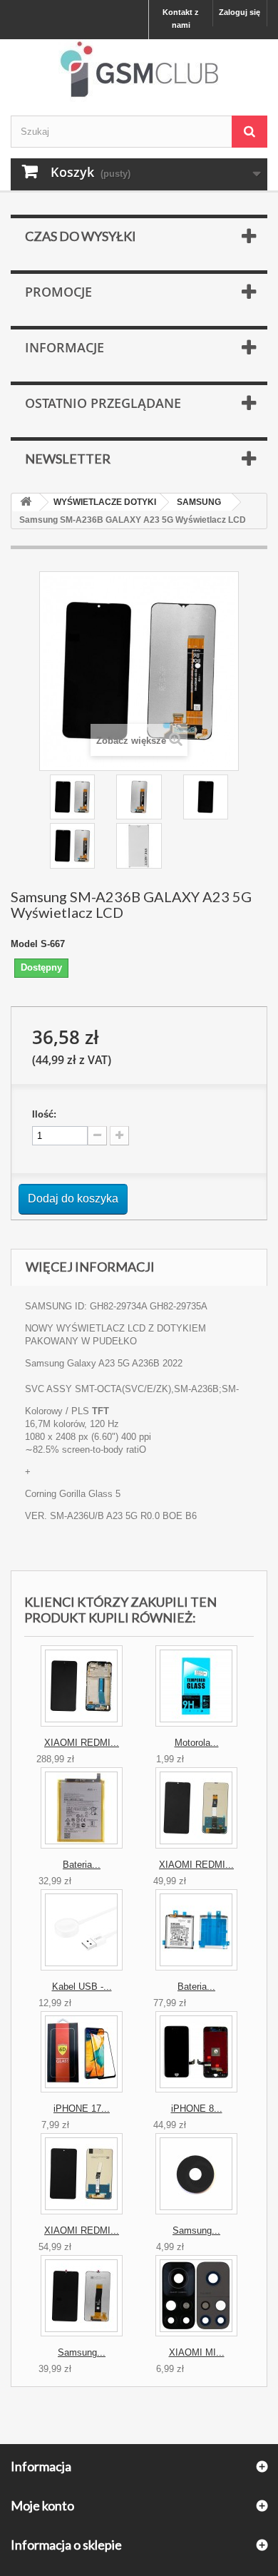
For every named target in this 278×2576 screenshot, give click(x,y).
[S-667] (139, 845)
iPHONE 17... (82, 2109)
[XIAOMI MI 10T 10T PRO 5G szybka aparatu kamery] (196, 2296)
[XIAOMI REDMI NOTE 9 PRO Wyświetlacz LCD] (82, 2174)
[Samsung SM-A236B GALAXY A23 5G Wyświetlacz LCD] (72, 797)
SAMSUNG (199, 502)
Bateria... (82, 1865)
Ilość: (44, 1114)
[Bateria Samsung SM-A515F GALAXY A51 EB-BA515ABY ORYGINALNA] (196, 1930)
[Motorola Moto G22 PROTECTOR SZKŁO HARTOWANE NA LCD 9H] (196, 1686)
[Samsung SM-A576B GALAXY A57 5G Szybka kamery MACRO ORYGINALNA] (196, 2174)
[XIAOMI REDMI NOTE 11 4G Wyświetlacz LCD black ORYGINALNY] (82, 1686)
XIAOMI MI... (197, 2352)
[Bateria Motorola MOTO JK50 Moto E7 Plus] (82, 1808)
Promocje (58, 292)
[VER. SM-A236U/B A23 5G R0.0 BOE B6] (139, 797)
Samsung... (196, 2230)
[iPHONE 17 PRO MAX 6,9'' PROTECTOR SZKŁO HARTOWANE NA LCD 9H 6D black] (82, 2052)
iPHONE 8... (197, 2109)
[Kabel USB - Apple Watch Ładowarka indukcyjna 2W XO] (82, 1930)
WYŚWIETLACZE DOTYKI (105, 502)
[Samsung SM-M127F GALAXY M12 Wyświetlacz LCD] (82, 2296)
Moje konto (42, 2505)
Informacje (65, 347)
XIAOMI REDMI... (82, 1743)
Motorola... (197, 1743)
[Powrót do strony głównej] (26, 502)
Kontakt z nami (181, 19)
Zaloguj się (240, 12)
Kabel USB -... (82, 1987)
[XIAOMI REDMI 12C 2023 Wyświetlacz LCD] (196, 1808)
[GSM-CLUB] (139, 72)
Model (24, 944)
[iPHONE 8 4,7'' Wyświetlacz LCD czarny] (196, 2052)
